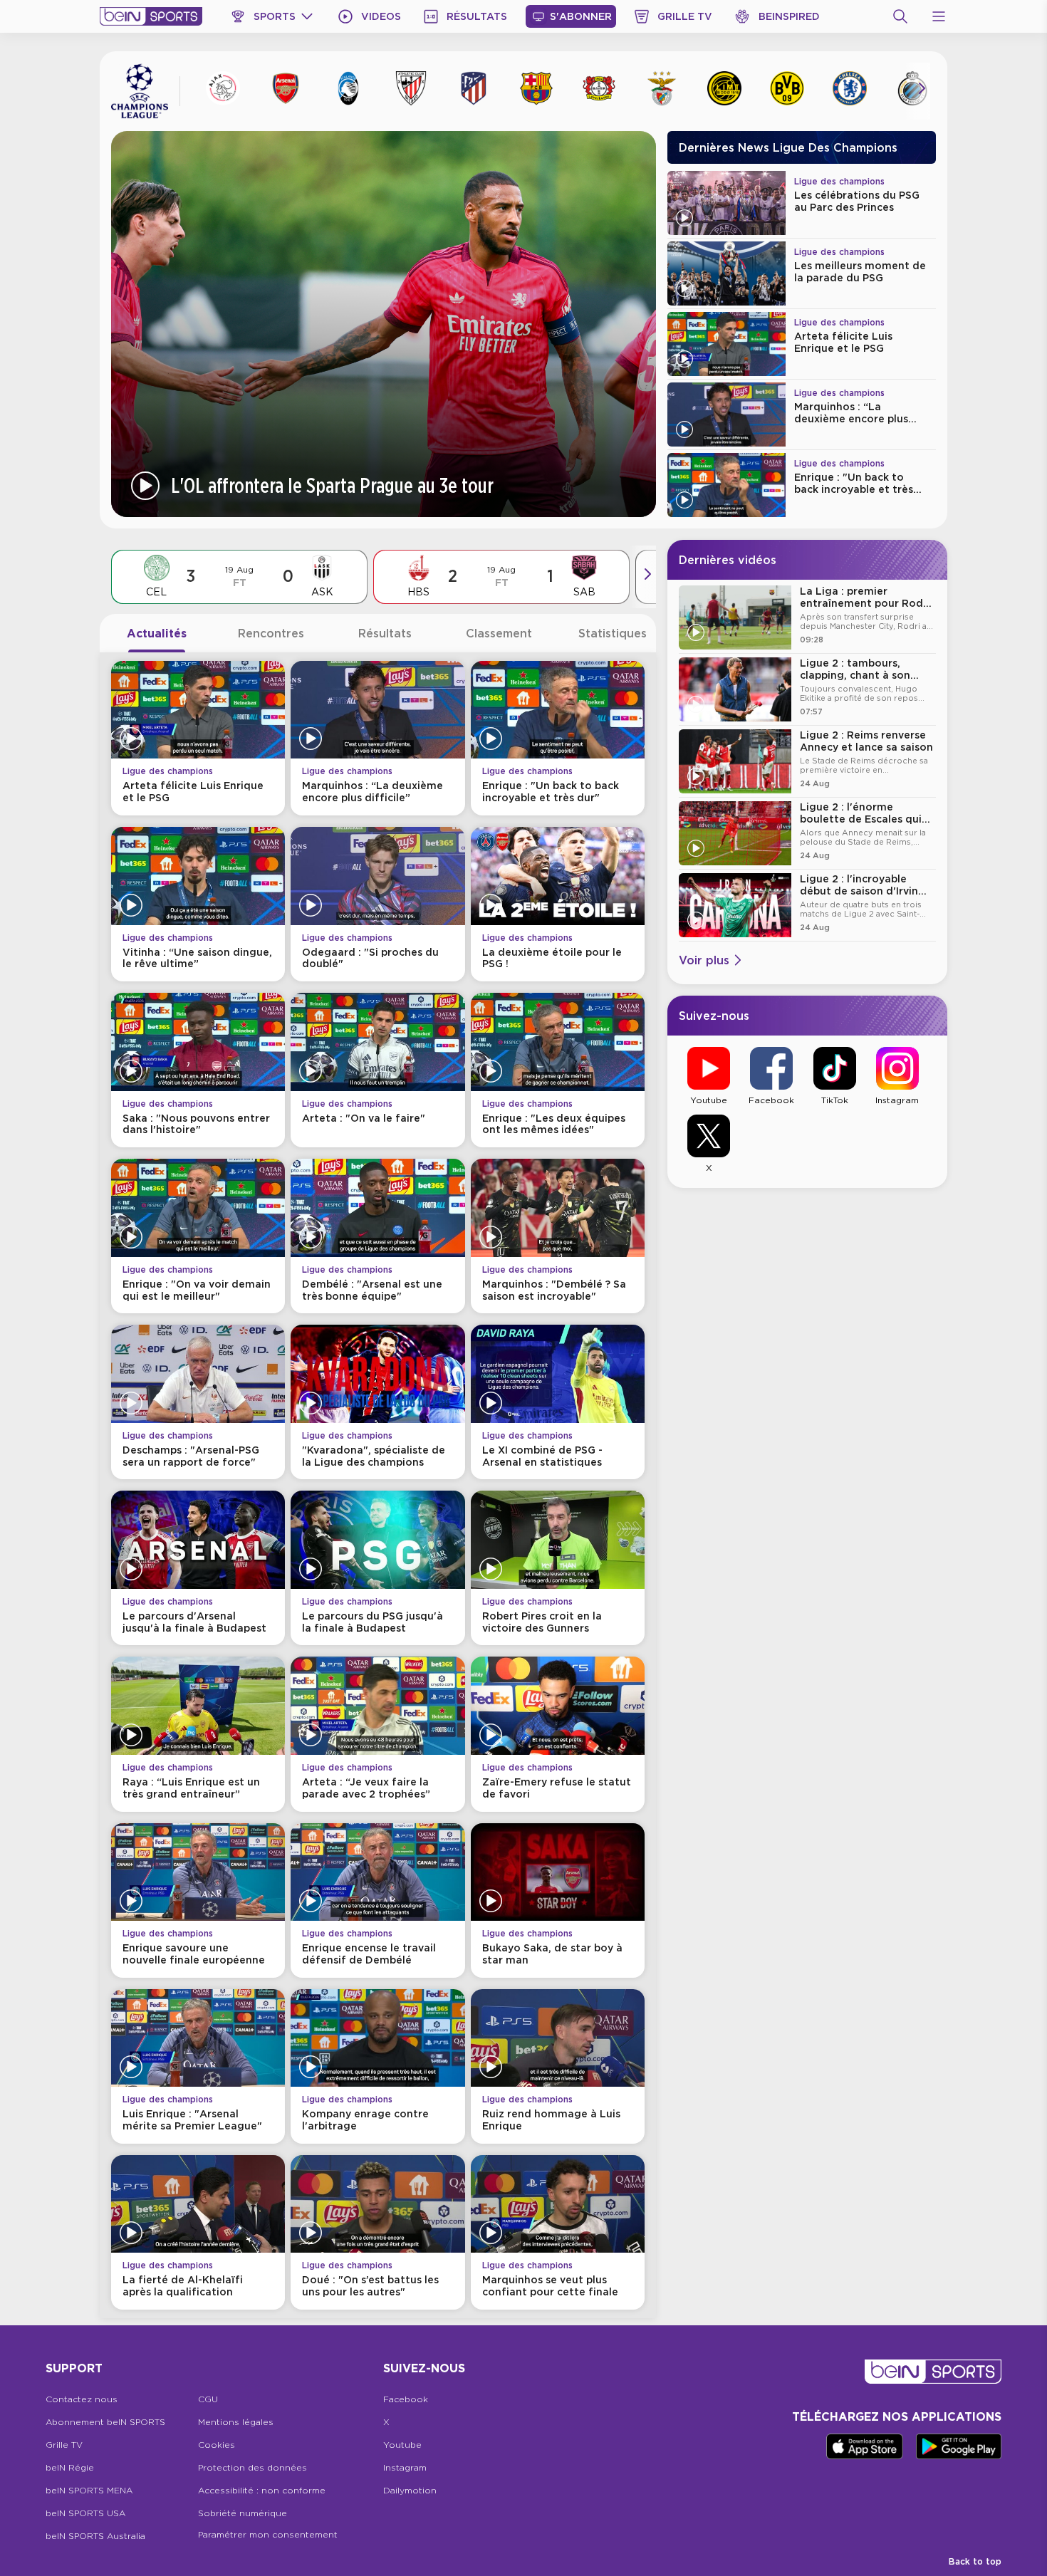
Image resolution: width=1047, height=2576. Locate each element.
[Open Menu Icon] (939, 16)
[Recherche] (900, 16)
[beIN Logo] (151, 16)
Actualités (157, 633)
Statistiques (613, 633)
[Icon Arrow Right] (922, 88)
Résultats (385, 633)
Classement (499, 633)
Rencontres (271, 633)
